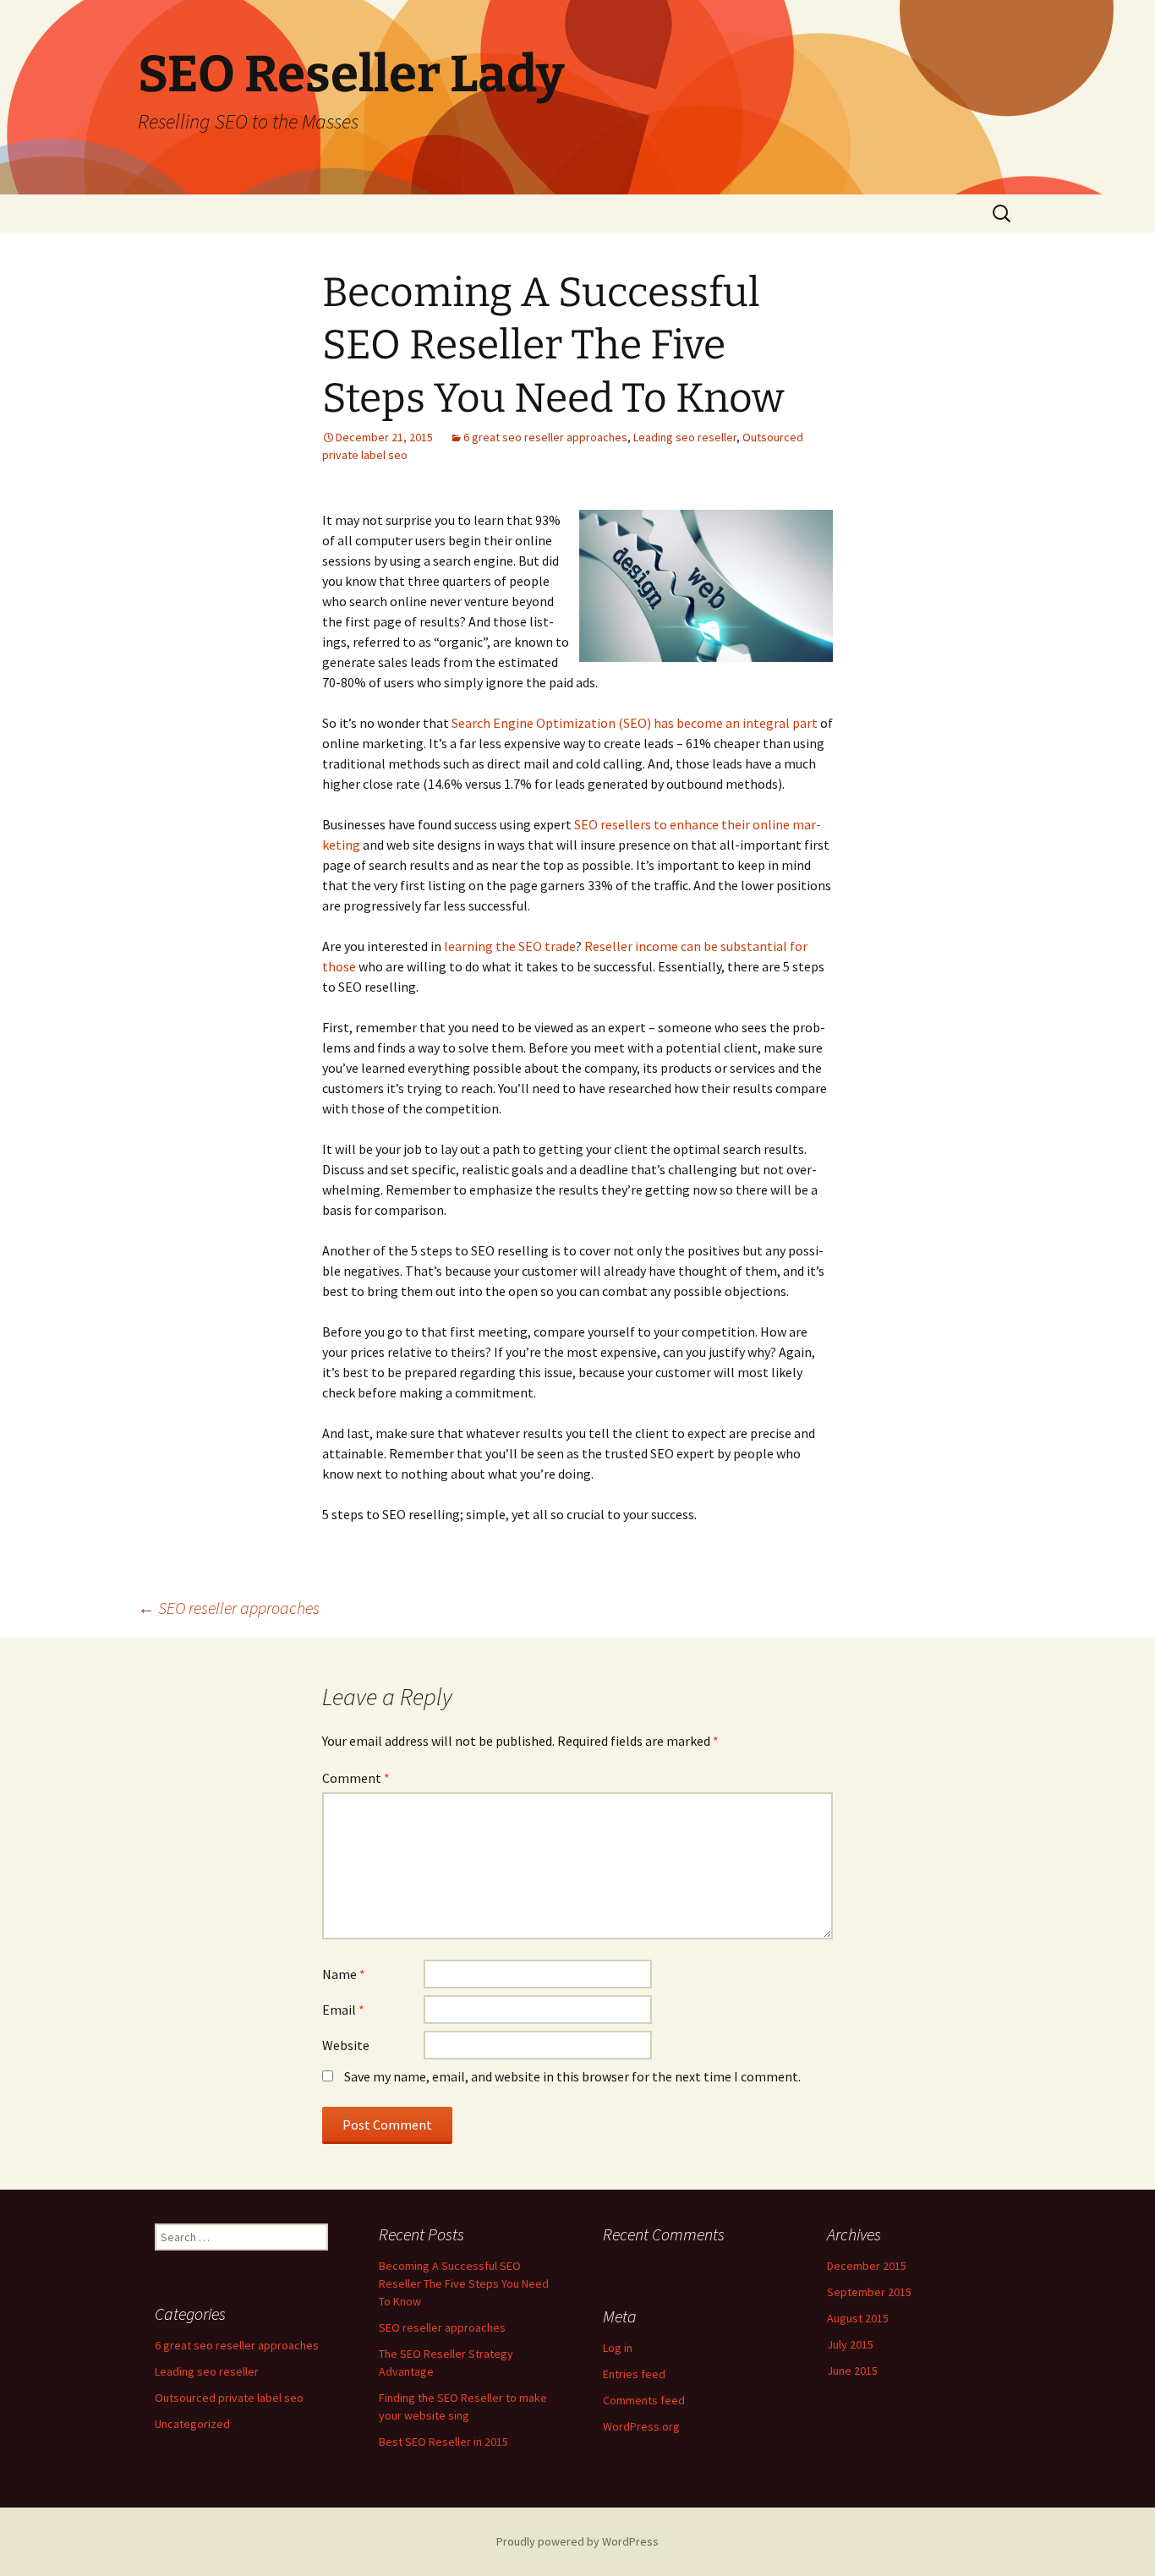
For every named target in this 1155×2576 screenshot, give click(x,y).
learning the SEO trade (510, 946)
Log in (618, 2348)
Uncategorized (192, 2424)
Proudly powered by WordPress (577, 2541)
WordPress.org (641, 2426)
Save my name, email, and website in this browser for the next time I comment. (572, 2076)
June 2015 (852, 2371)
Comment (356, 1778)
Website (346, 2045)
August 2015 (858, 2318)
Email (343, 2010)
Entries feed (634, 2374)
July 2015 (850, 2344)
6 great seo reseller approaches (545, 437)
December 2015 (867, 2266)
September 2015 (869, 2292)
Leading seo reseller (685, 437)
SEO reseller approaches (229, 1608)
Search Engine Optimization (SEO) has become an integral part (635, 723)
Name (344, 1974)
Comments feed (644, 2400)
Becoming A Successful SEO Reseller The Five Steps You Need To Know (464, 2283)
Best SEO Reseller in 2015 (443, 2442)
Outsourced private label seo (229, 2398)
